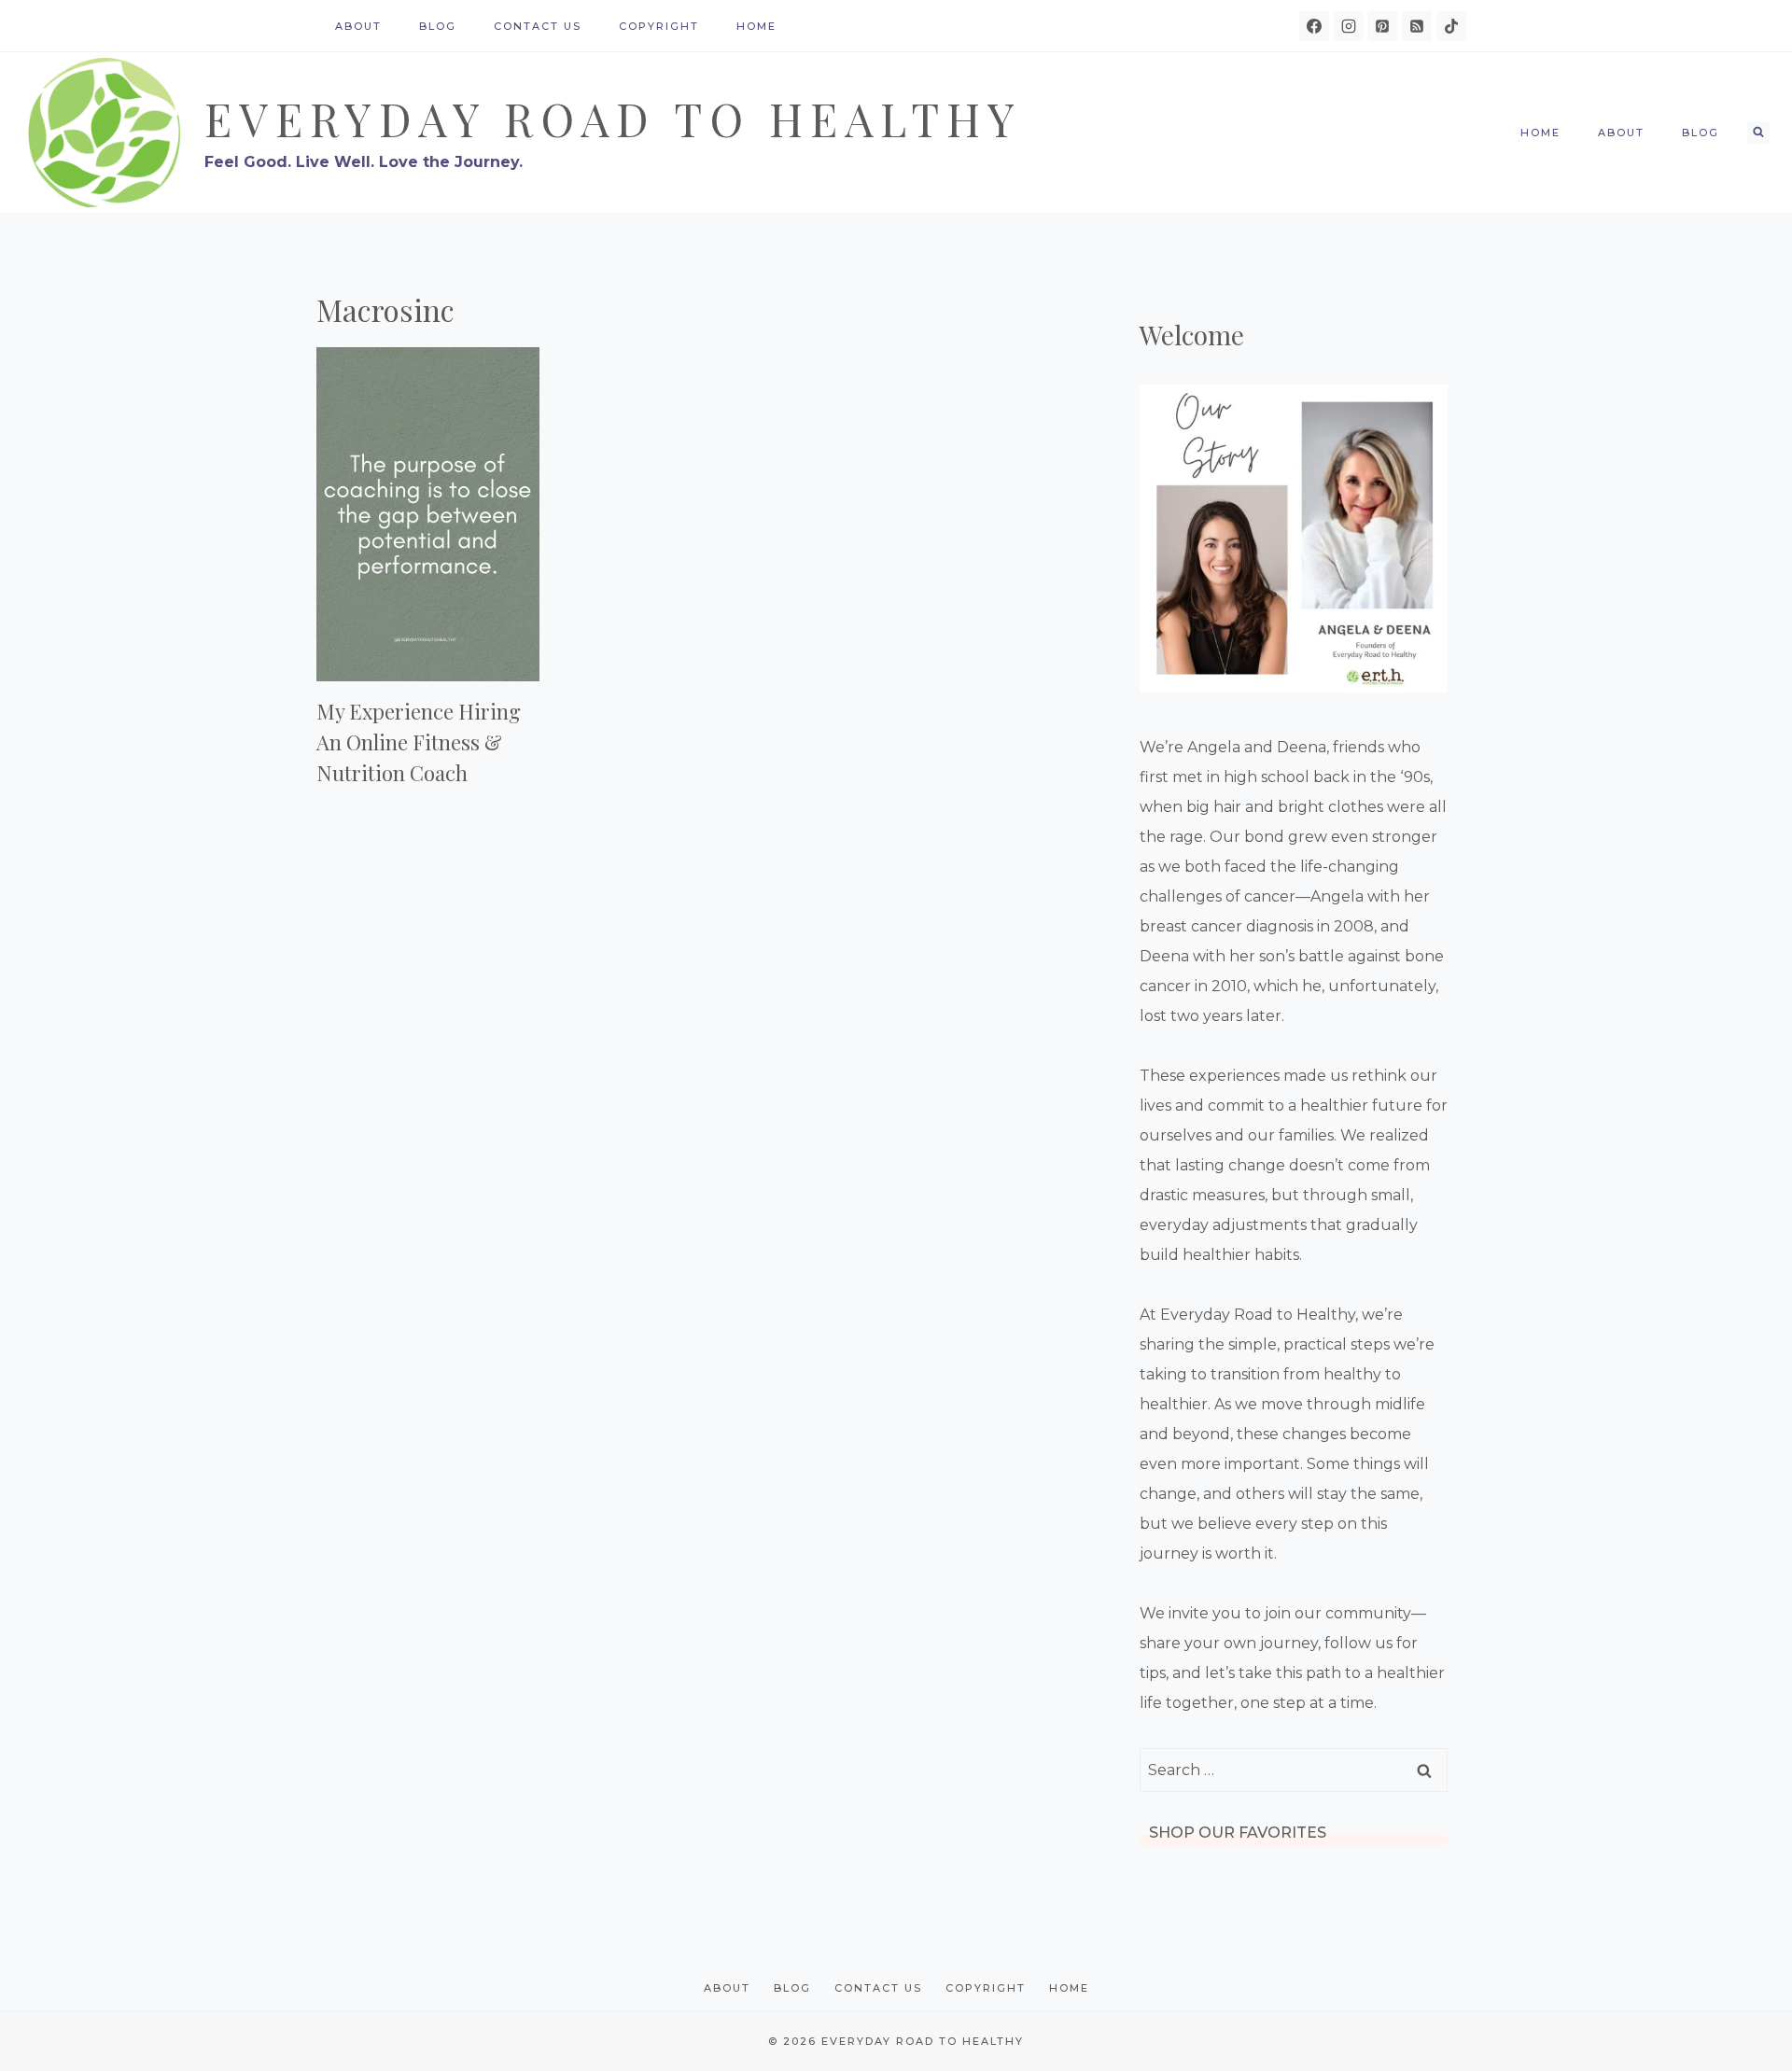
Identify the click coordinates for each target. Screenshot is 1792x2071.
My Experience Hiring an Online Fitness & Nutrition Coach (419, 742)
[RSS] (1417, 26)
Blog (438, 26)
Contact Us (538, 26)
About (358, 26)
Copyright (659, 26)
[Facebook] (1314, 26)
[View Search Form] (1758, 133)
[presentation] (428, 514)
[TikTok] (1451, 26)
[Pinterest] (1382, 26)
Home (756, 26)
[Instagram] (1349, 26)
